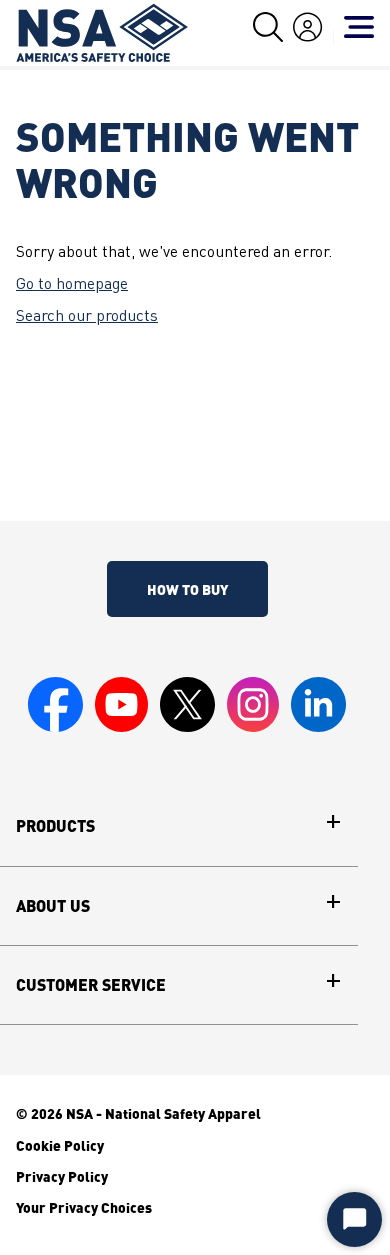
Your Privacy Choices (84, 1207)
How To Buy (187, 589)
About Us (53, 906)
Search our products (87, 317)
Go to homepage (72, 285)
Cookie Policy (60, 1145)
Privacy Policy (62, 1176)
